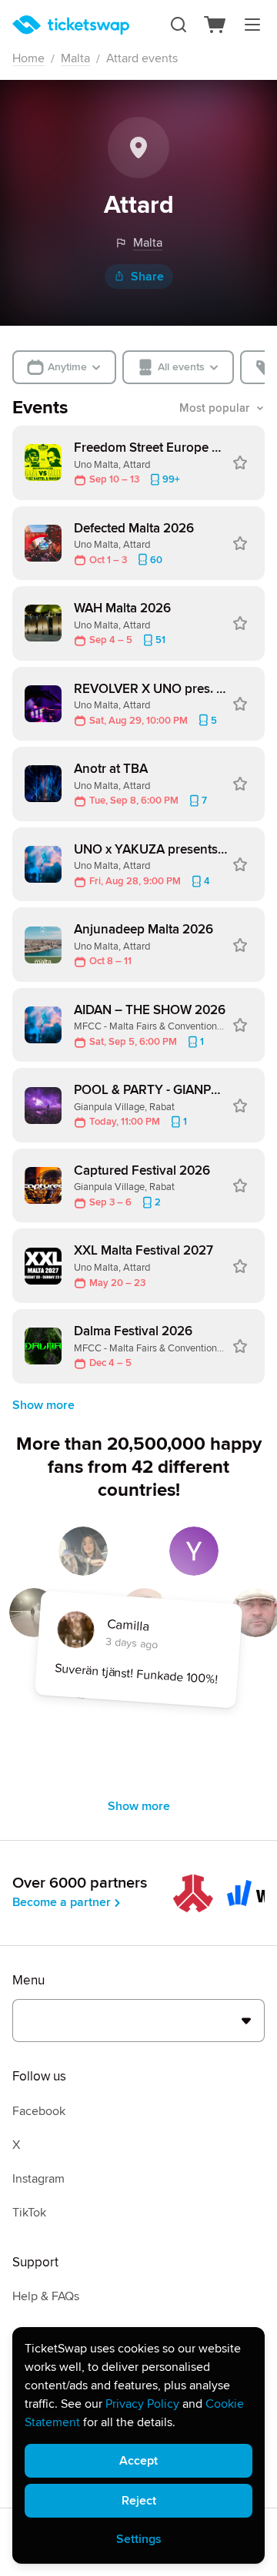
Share (147, 277)
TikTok (29, 2213)
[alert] (138, 2445)
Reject (139, 2501)
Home (28, 58)
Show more (43, 1405)
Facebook (39, 2111)
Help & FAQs (46, 2296)
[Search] (179, 25)
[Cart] (215, 25)
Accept (138, 2461)
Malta (75, 58)
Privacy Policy (142, 2404)
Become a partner (62, 1902)
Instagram (38, 2179)
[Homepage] (71, 25)
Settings (139, 2539)
